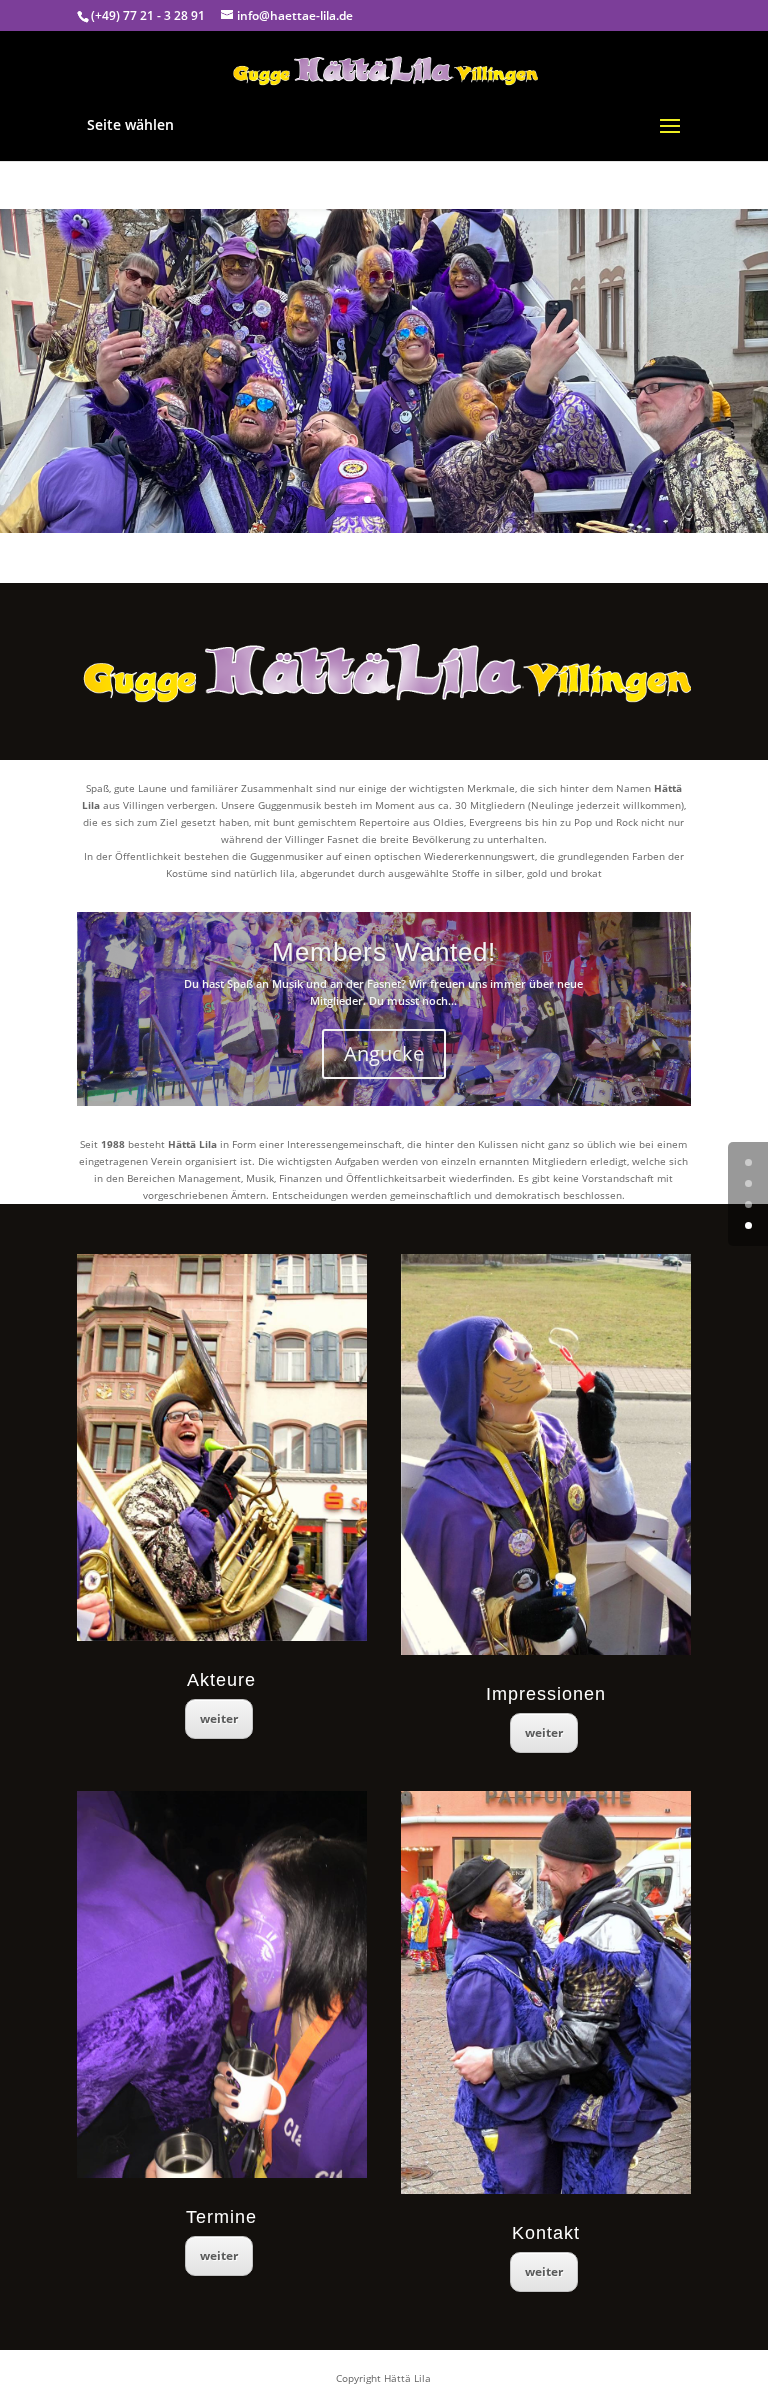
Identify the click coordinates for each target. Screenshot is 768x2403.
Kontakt (546, 2233)
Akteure (221, 1680)
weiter (219, 1718)
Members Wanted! (384, 952)
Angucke (384, 1053)
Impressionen (546, 1694)
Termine (221, 2217)
